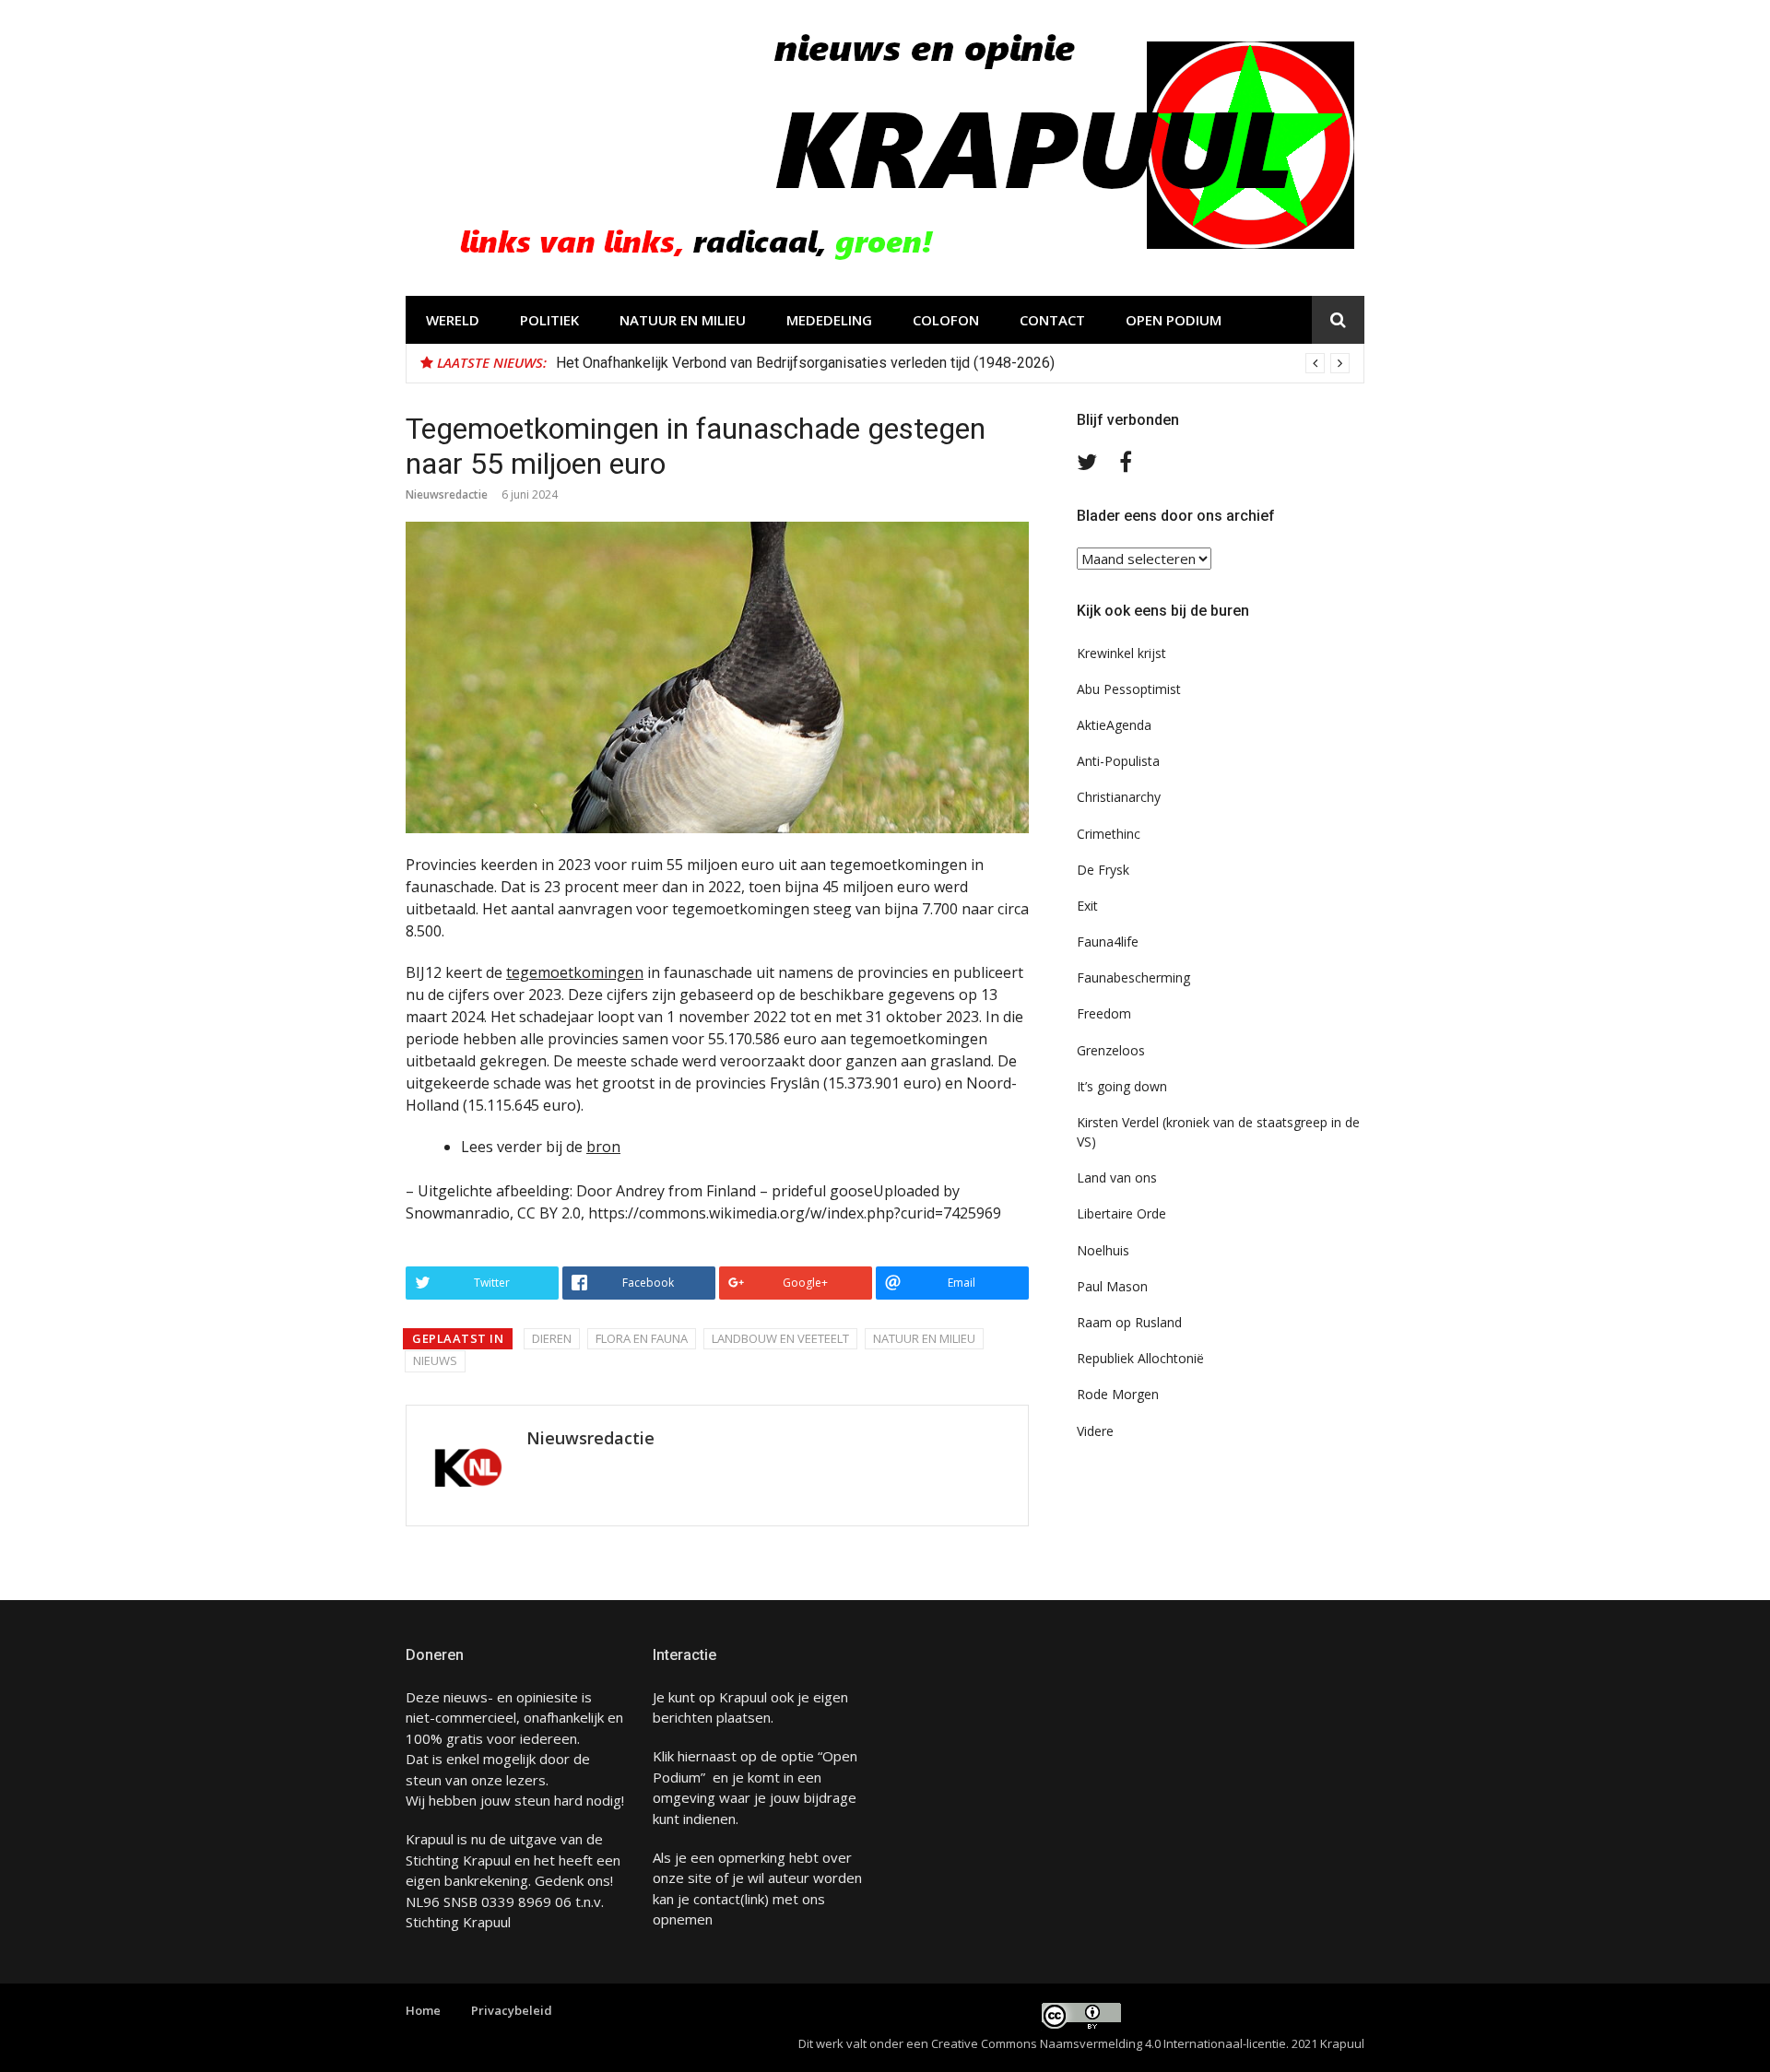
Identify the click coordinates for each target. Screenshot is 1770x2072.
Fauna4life (1108, 942)
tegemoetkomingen (575, 972)
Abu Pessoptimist (1129, 689)
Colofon (946, 320)
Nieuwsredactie (447, 494)
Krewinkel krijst (1121, 653)
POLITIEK (549, 320)
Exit (1087, 906)
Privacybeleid (512, 2010)
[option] (953, 363)
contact (717, 1899)
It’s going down (1122, 1086)
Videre (1095, 1431)
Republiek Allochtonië (1140, 1358)
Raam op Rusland (1129, 1322)
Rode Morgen (1118, 1394)
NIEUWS (435, 1360)
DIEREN (552, 1338)
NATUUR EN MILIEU (683, 320)
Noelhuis (1103, 1250)
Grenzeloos (1111, 1050)
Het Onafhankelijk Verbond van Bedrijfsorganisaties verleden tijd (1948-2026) (805, 363)
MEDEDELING (829, 320)
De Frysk (1103, 870)
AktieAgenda (1114, 725)
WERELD (453, 320)
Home (423, 2010)
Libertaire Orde (1121, 1213)
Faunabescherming (1133, 977)
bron (603, 1147)
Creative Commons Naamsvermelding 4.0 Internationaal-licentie (1109, 2043)
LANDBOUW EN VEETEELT (780, 1338)
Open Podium (1174, 320)
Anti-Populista (1118, 761)
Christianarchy (1119, 797)
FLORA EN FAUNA (642, 1338)
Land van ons (1117, 1177)
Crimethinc (1109, 834)
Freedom (1104, 1013)
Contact (1052, 320)
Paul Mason (1112, 1286)
